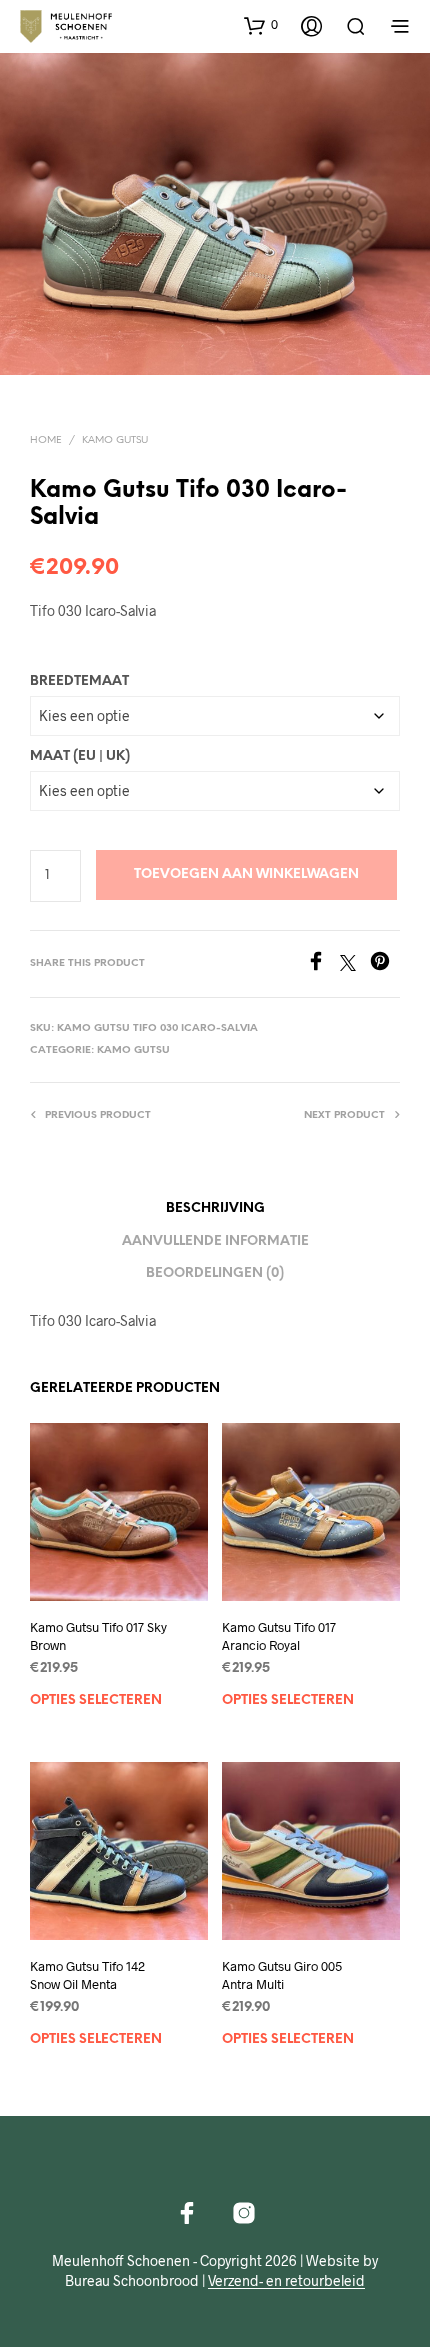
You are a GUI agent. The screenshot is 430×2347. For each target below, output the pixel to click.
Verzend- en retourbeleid (286, 2281)
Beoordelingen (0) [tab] (215, 1273)
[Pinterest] (385, 964)
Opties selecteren (96, 1699)
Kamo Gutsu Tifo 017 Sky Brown (98, 1635)
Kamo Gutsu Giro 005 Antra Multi (282, 1975)
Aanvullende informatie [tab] (215, 1241)
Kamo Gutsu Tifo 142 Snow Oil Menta (87, 1975)
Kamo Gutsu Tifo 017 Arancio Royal (279, 1635)
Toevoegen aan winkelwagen (246, 874)
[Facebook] (323, 964)
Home (46, 440)
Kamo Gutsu (115, 440)
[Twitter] (355, 964)
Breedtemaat (79, 681)
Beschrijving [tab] (215, 1208)
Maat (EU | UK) (80, 756)
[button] (261, 25)
